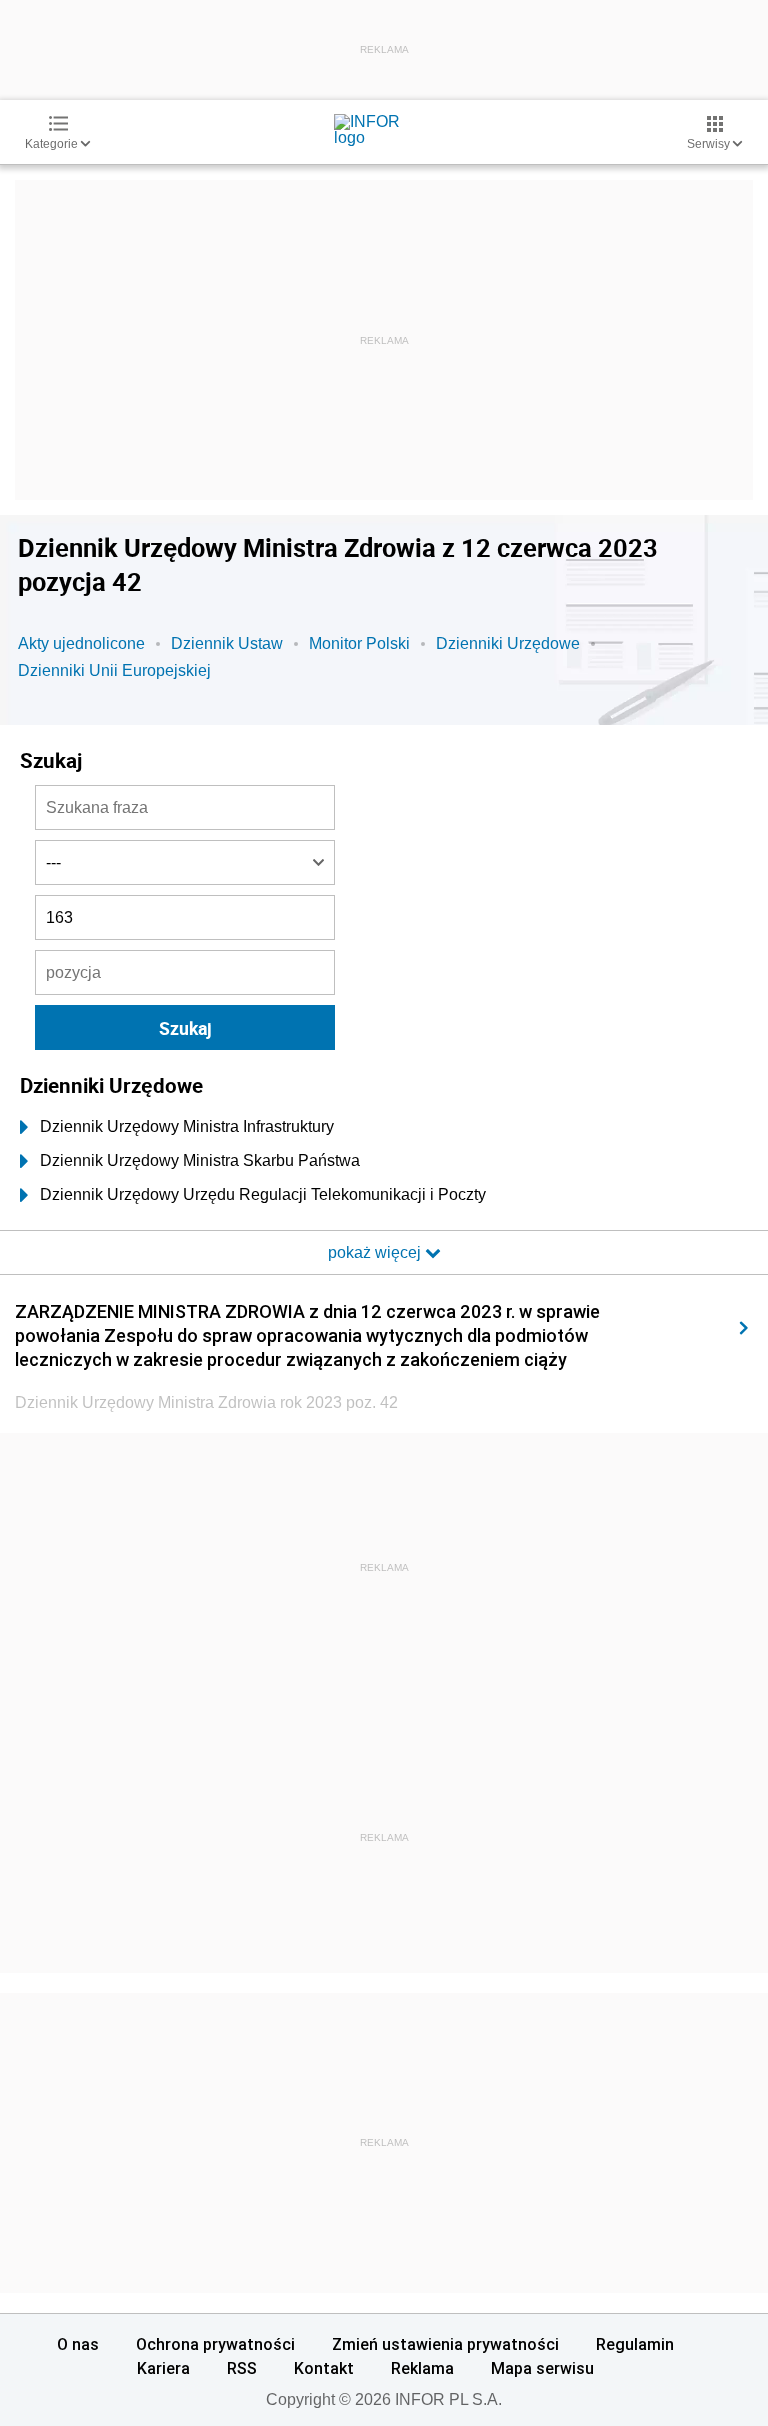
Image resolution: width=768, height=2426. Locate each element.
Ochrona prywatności (215, 2344)
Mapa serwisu (542, 2368)
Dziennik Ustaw (227, 643)
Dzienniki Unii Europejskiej (114, 670)
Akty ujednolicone (81, 643)
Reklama (422, 2368)
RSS (242, 2368)
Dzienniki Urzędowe (508, 643)
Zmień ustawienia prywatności (445, 2344)
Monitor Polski (359, 643)
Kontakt (324, 2368)
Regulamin (635, 2344)
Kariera (163, 2368)
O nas (78, 2344)
